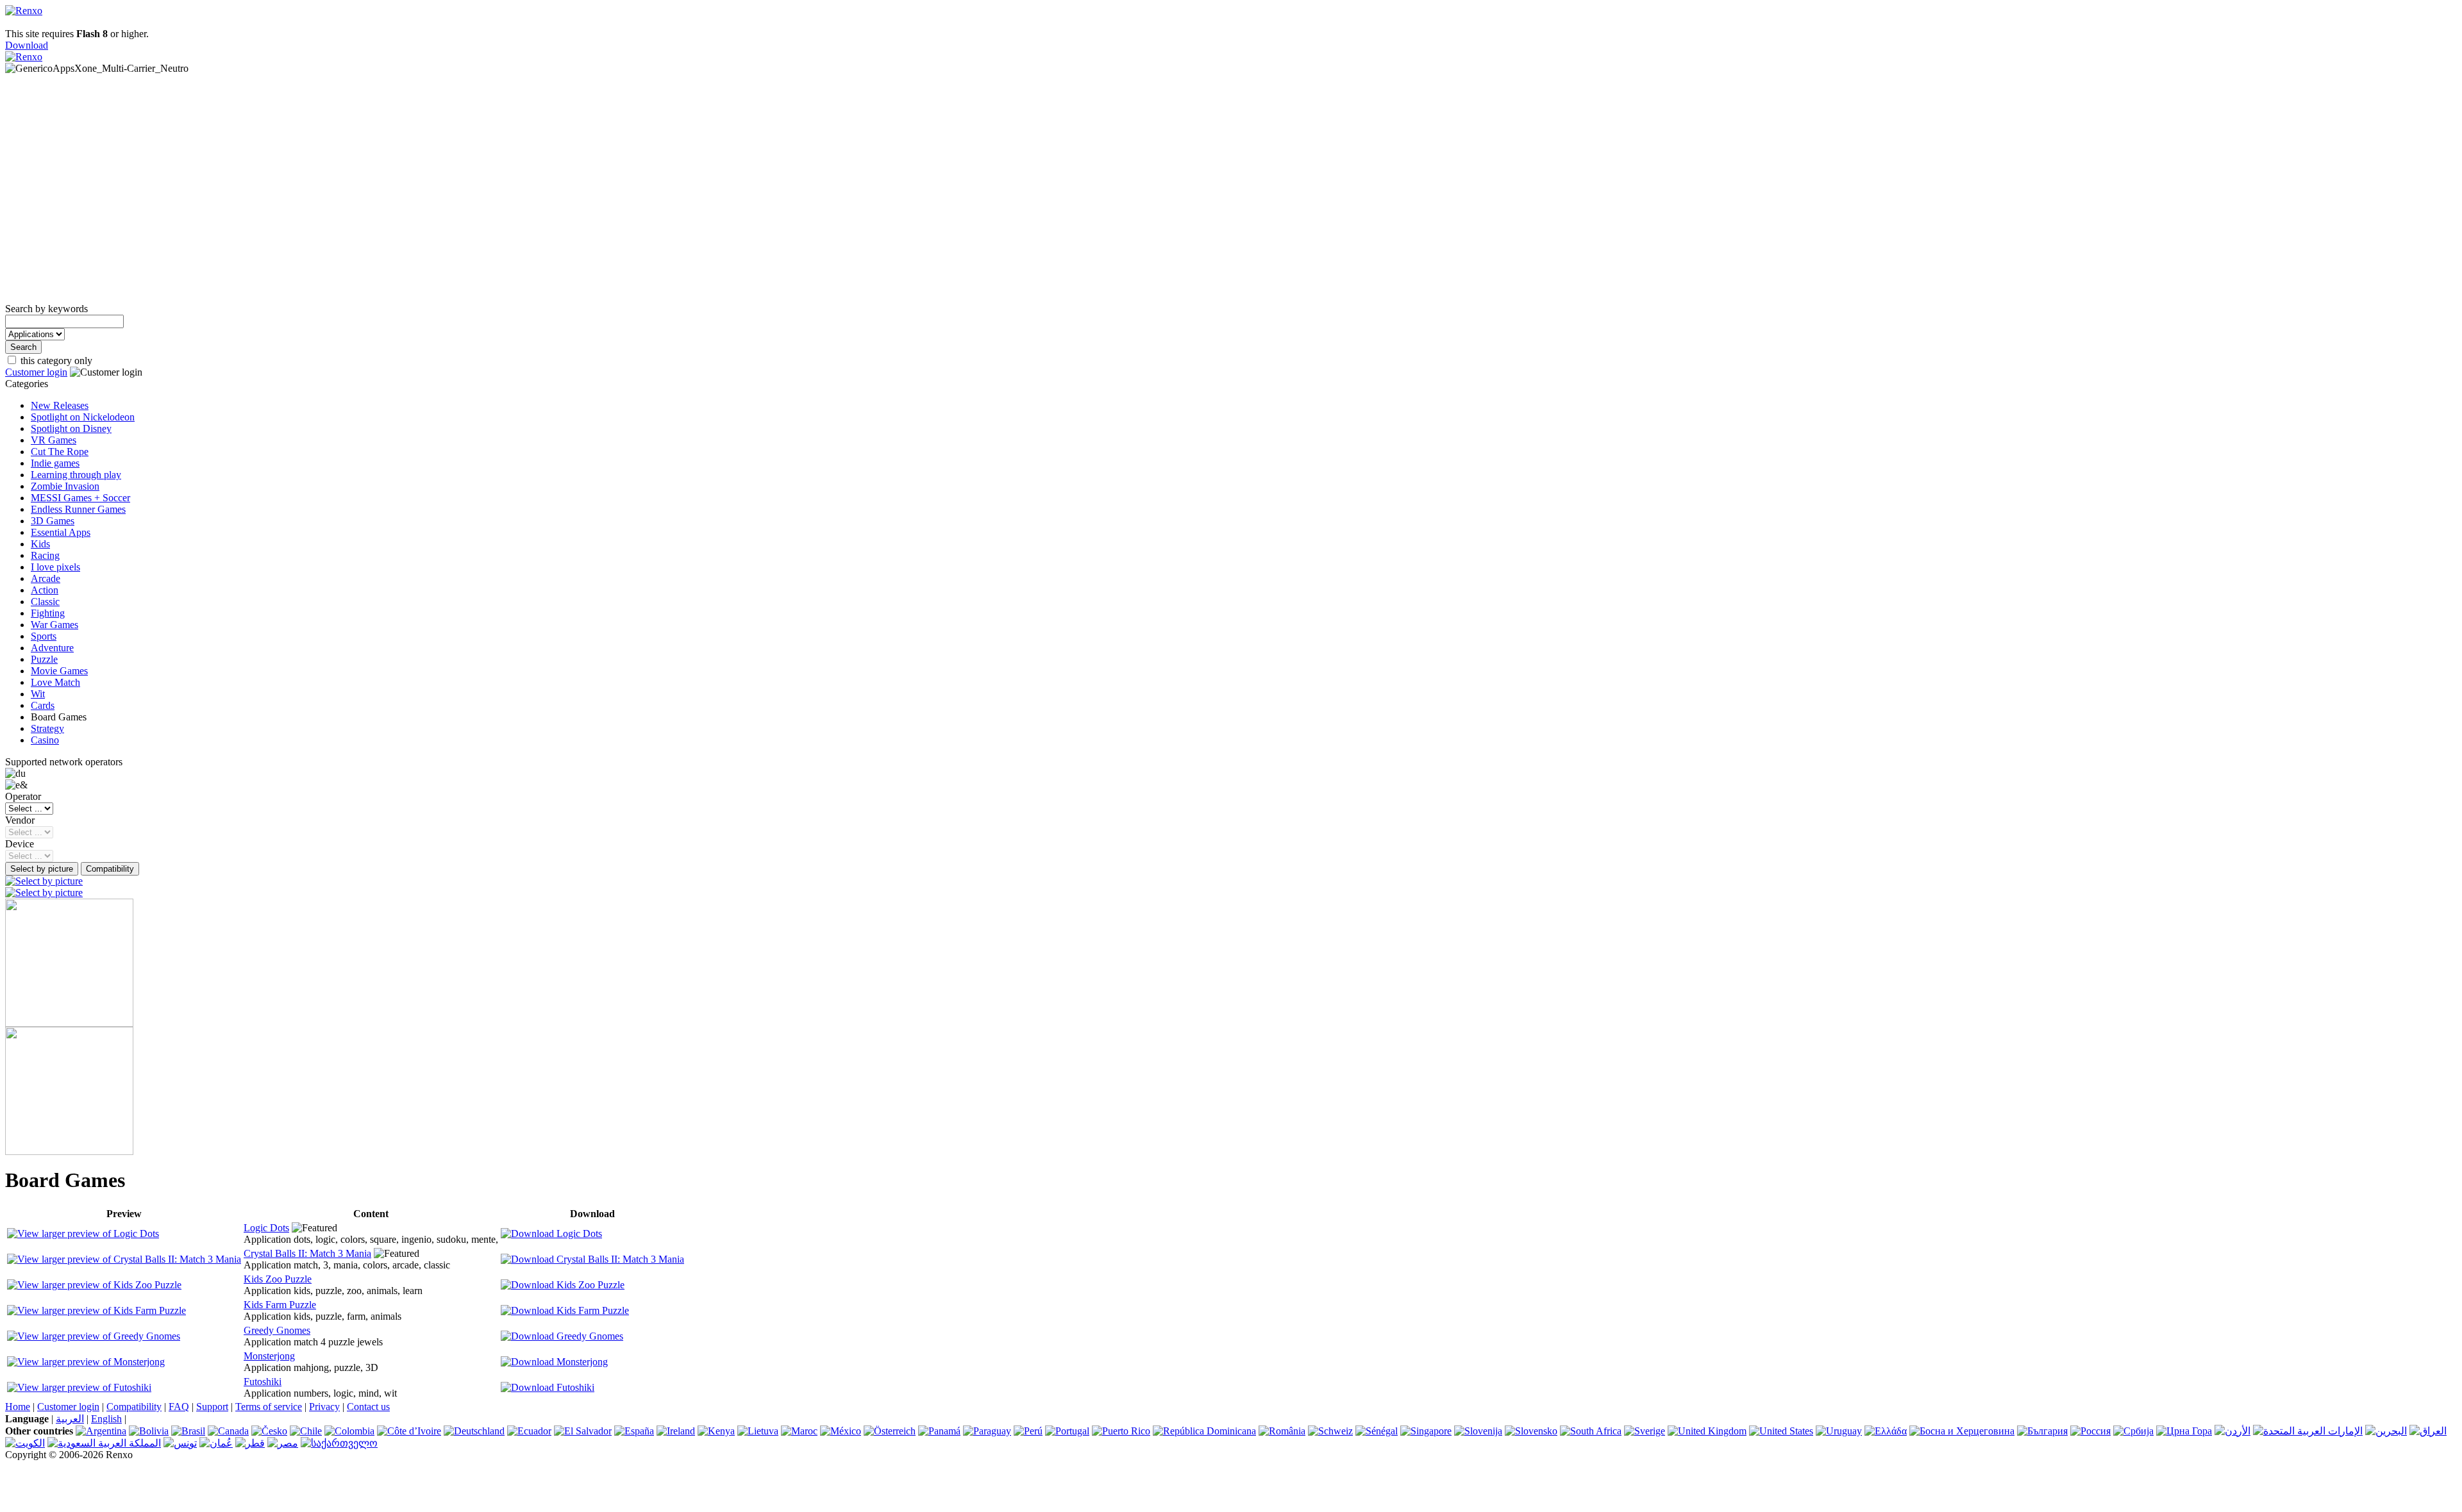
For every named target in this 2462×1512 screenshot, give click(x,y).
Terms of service (269, 1407)
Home (18, 1407)
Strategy (47, 728)
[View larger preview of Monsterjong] (86, 1362)
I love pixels (55, 567)
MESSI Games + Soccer (80, 498)
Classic (45, 602)
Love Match (55, 682)
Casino (45, 740)
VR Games (54, 440)
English (106, 1419)
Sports (44, 636)
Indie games (55, 463)
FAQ (179, 1407)
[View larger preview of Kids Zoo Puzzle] (94, 1285)
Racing (45, 555)
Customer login (36, 372)
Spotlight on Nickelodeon (83, 417)
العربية (70, 1419)
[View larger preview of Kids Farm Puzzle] (96, 1310)
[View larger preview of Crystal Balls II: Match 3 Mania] (124, 1259)
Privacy (324, 1407)
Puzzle (44, 659)
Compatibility (134, 1407)
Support (212, 1407)
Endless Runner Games (78, 509)
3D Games (53, 521)
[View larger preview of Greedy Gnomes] (94, 1336)
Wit (38, 694)
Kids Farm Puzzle (280, 1305)
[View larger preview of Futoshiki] (79, 1387)
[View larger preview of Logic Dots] (83, 1234)
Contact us (368, 1407)
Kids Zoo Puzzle (278, 1279)
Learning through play (76, 475)
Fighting (48, 613)
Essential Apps (61, 532)
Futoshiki (263, 1382)
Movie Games (59, 671)
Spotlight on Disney (71, 428)
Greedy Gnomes (277, 1330)
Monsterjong (269, 1356)
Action (45, 590)
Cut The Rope (60, 452)
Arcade (46, 578)
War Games (54, 625)
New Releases (60, 405)
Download (27, 45)
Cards (43, 705)
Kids (40, 544)
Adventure (52, 648)
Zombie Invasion (65, 486)
